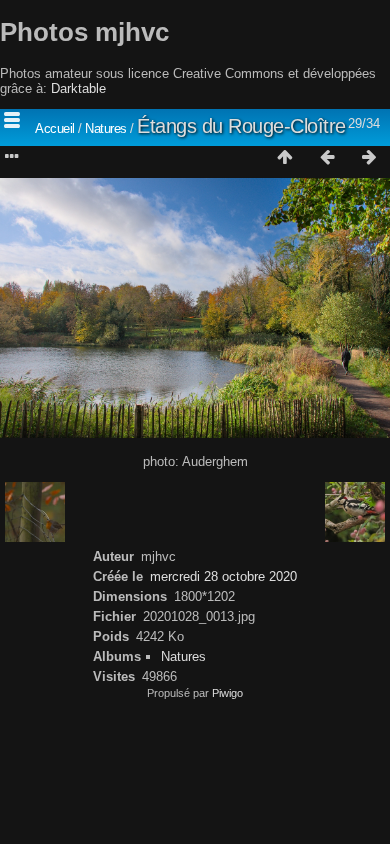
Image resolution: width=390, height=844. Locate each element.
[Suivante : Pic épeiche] (369, 158)
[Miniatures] (285, 158)
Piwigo (227, 693)
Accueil (55, 128)
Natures (106, 128)
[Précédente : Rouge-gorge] (327, 158)
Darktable (78, 88)
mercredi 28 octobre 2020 (223, 576)
